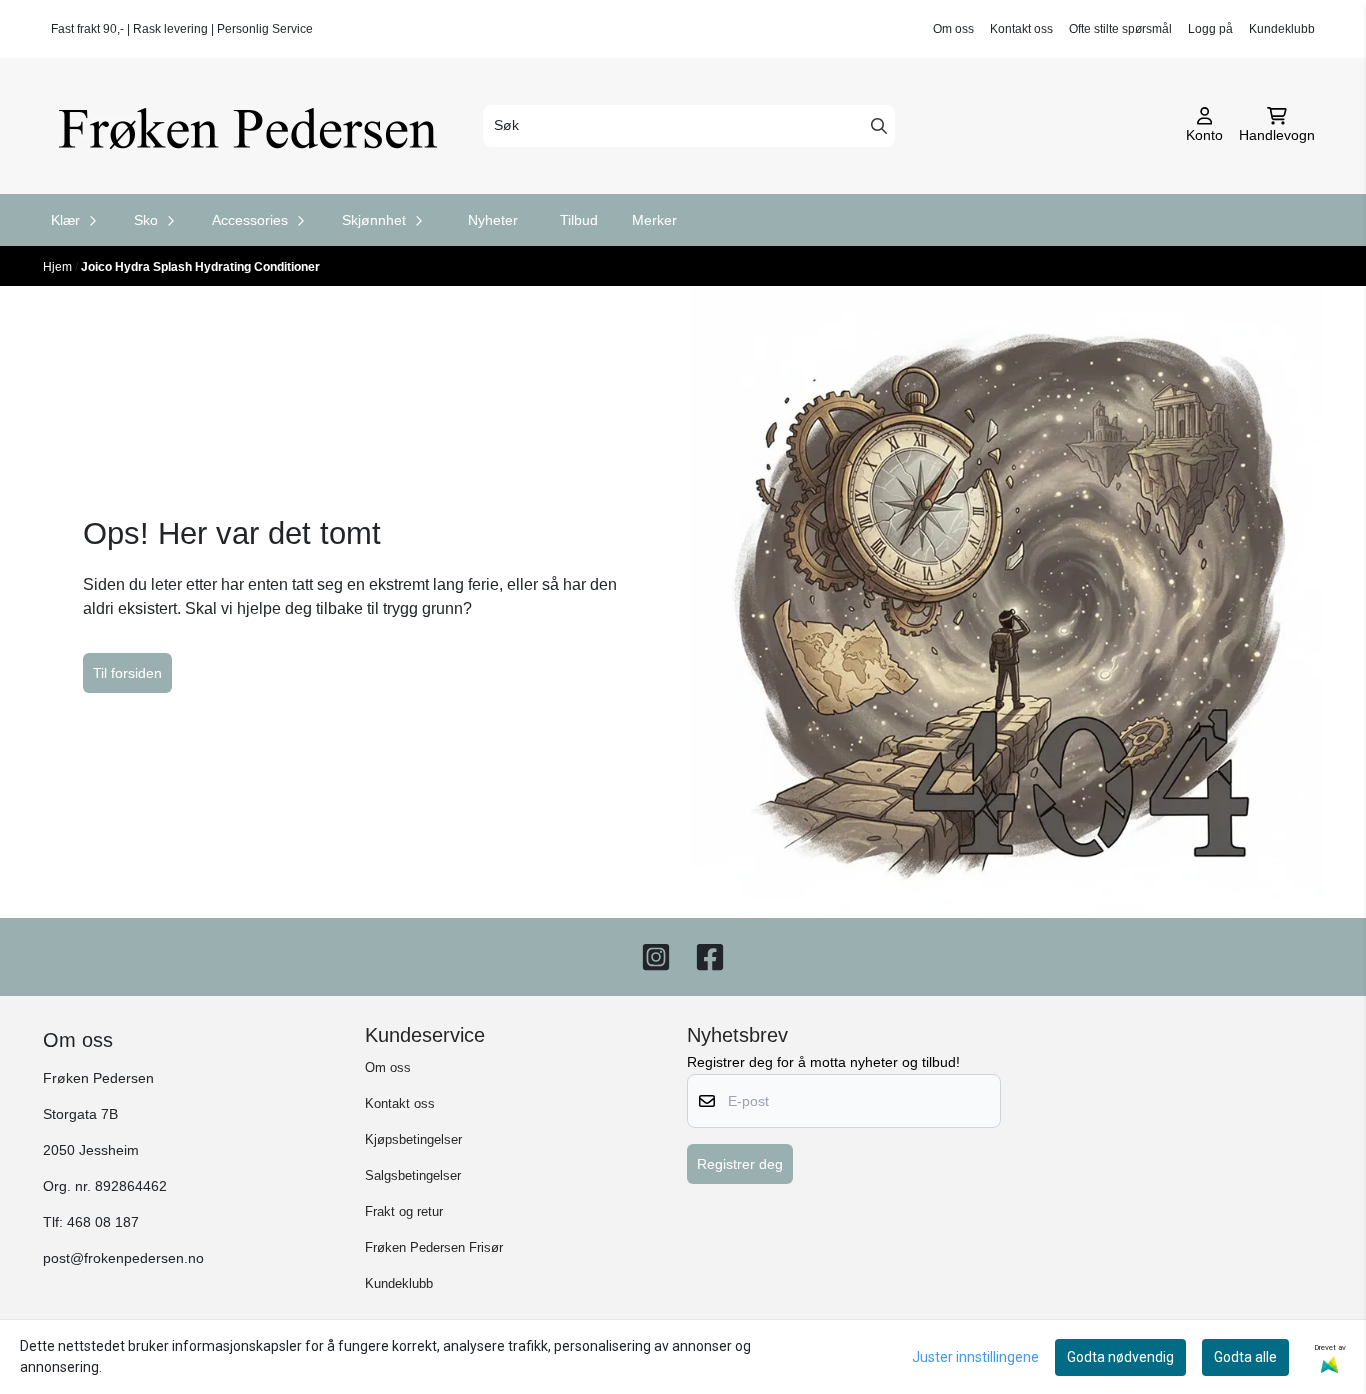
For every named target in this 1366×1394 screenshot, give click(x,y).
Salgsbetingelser (413, 1175)
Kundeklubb (1282, 29)
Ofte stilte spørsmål (1120, 29)
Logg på (1210, 29)
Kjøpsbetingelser (413, 1139)
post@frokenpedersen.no (123, 1258)
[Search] (879, 126)
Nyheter (493, 220)
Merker (654, 220)
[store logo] (255, 126)
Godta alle (1245, 1357)
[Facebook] (710, 957)
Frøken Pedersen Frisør (434, 1247)
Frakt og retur (404, 1211)
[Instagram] (656, 957)
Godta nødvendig (1120, 1357)
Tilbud (579, 220)
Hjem (59, 267)
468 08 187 (103, 1222)
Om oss (953, 29)
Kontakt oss (1021, 29)
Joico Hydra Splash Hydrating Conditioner (200, 267)
